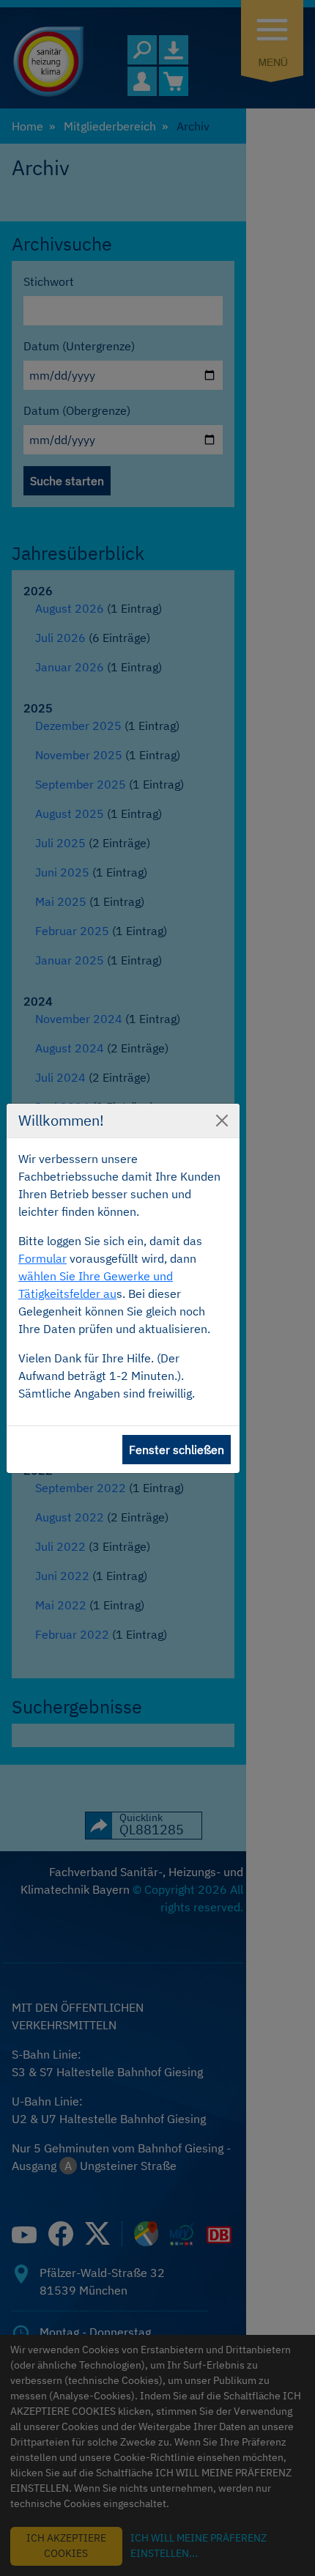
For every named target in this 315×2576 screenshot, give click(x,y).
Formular (42, 1258)
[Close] (222, 1121)
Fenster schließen (177, 1450)
